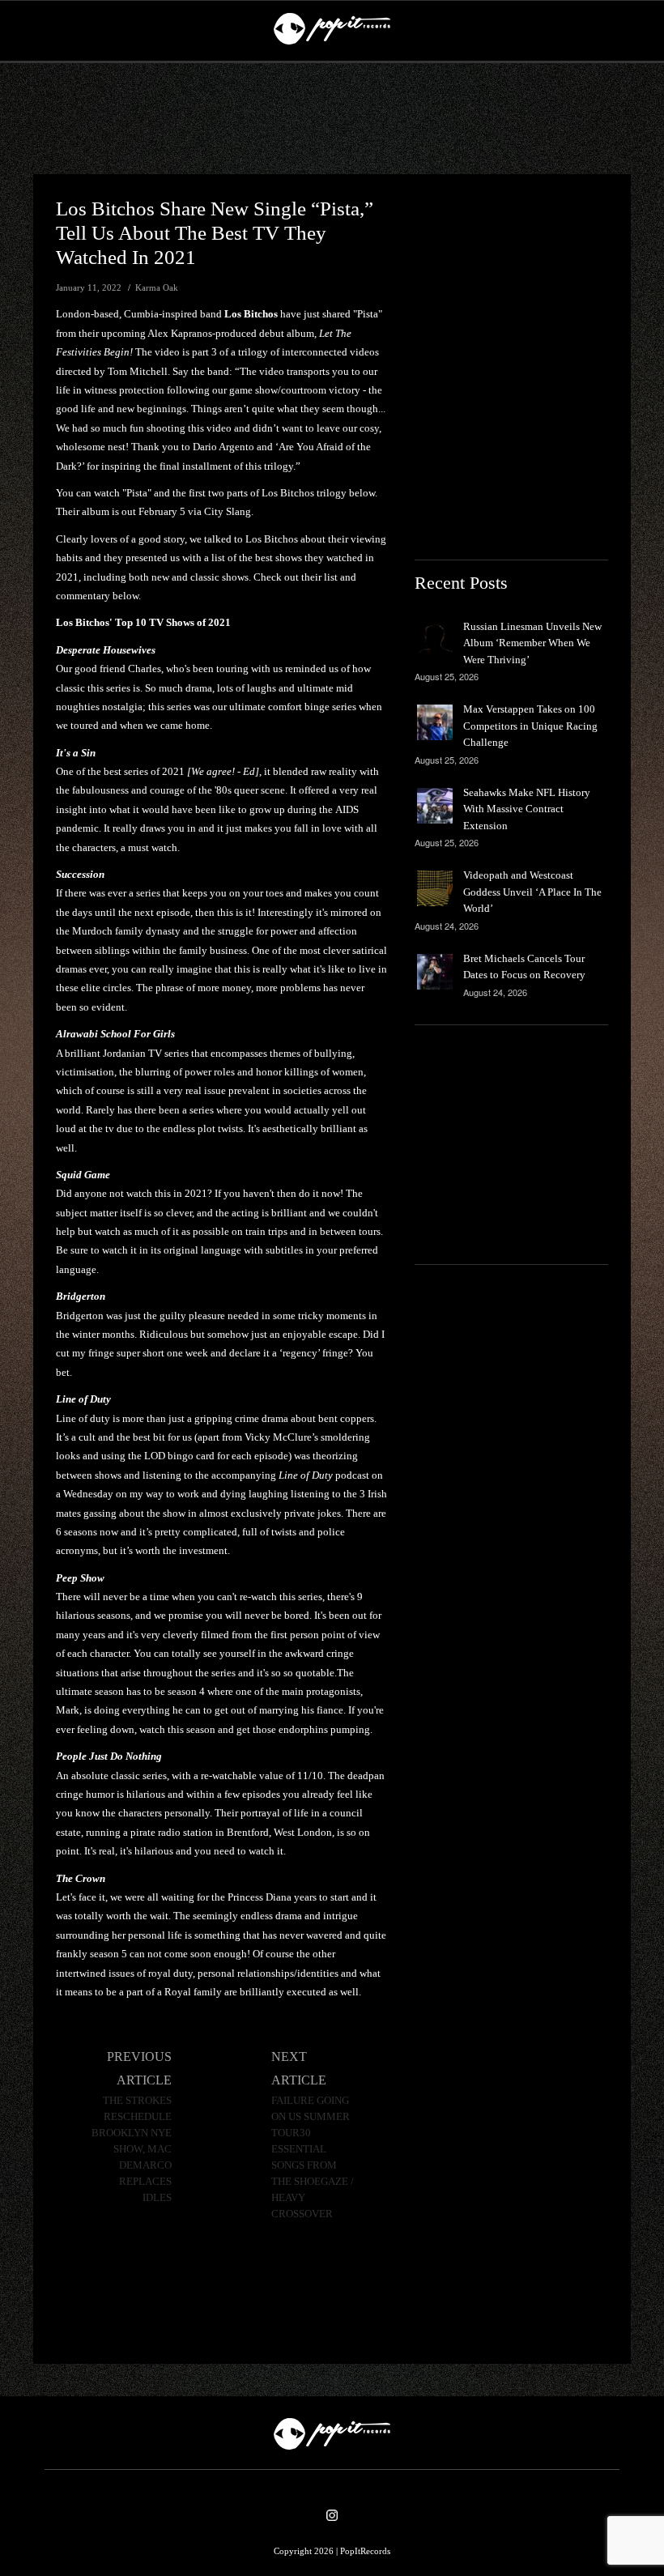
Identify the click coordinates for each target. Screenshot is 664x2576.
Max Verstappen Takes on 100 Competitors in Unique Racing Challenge (530, 726)
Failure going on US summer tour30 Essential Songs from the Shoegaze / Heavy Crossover (313, 2157)
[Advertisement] (332, 119)
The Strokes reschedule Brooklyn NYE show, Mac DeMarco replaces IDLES (132, 2149)
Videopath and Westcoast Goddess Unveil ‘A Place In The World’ (532, 892)
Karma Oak (157, 287)
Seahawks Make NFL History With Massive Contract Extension (527, 809)
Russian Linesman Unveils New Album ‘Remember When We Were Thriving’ (532, 643)
